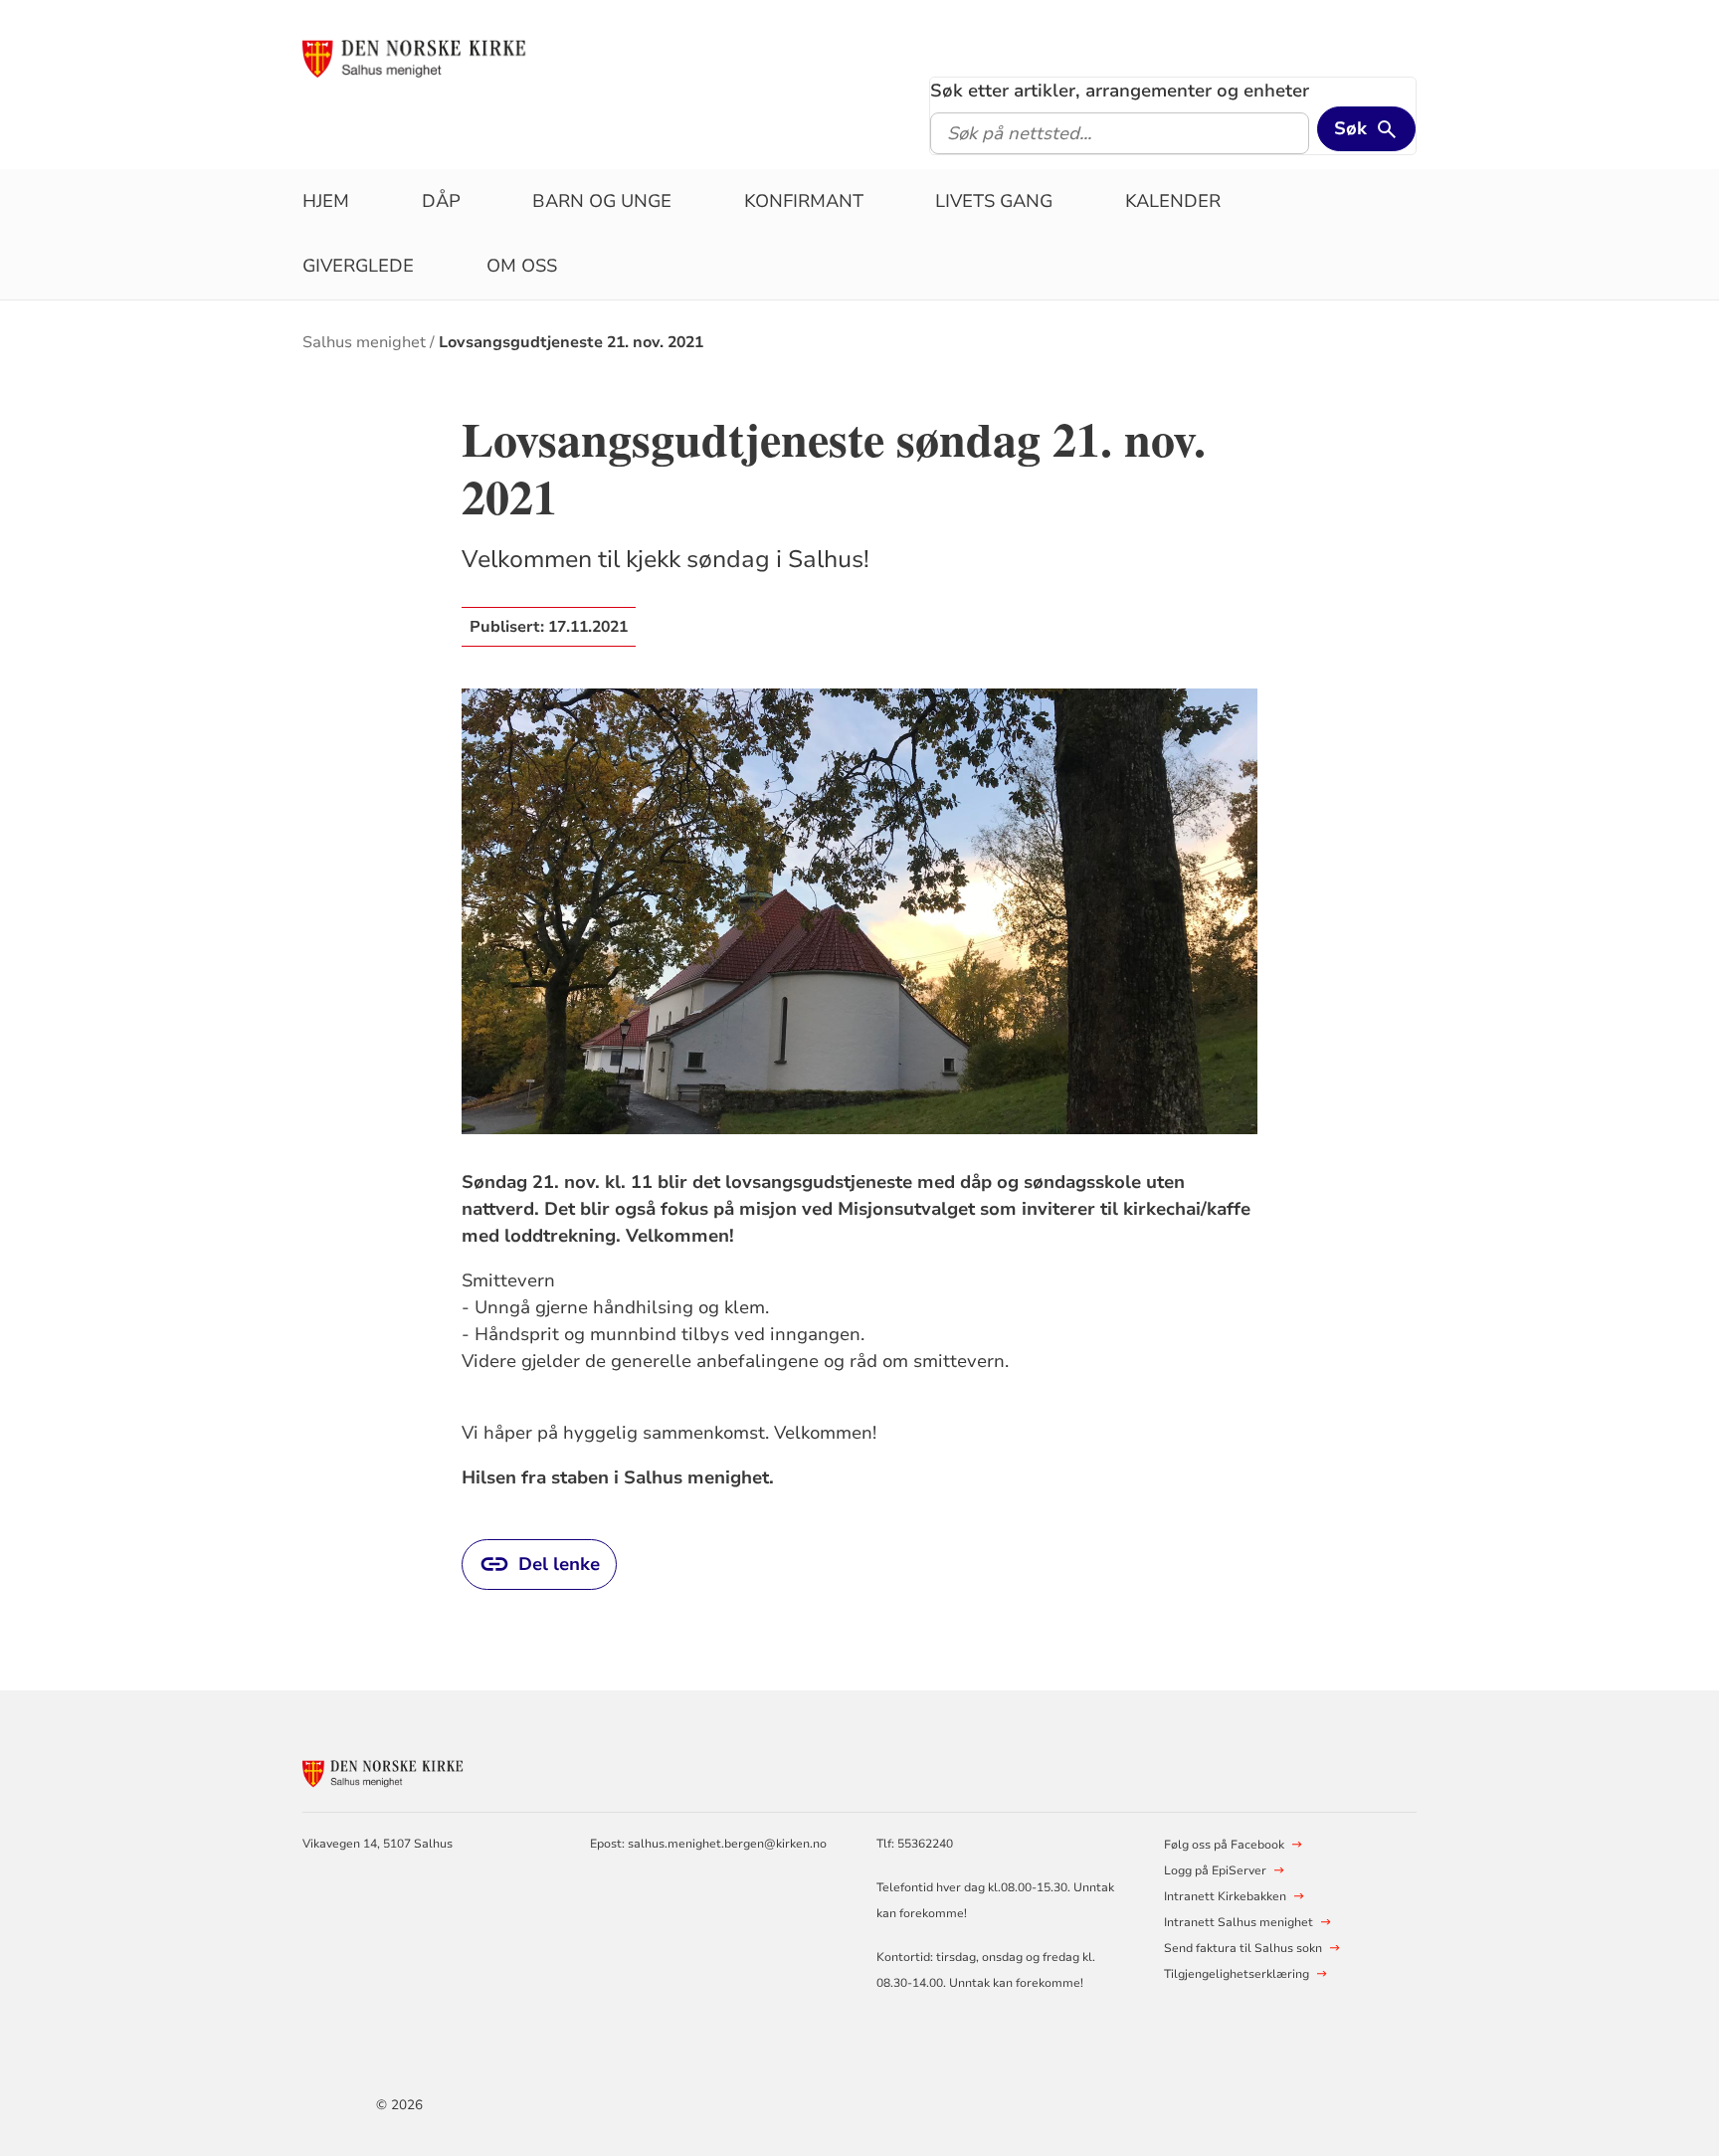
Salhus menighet (364, 342)
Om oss (522, 266)
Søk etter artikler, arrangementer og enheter (1120, 91)
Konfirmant (804, 201)
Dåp (441, 201)
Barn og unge (602, 201)
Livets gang (994, 201)
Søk (1350, 128)
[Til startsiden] (455, 57)
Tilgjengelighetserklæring (1237, 1974)
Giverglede (358, 266)
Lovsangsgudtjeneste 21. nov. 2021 (571, 342)
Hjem (326, 201)
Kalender (1173, 201)
